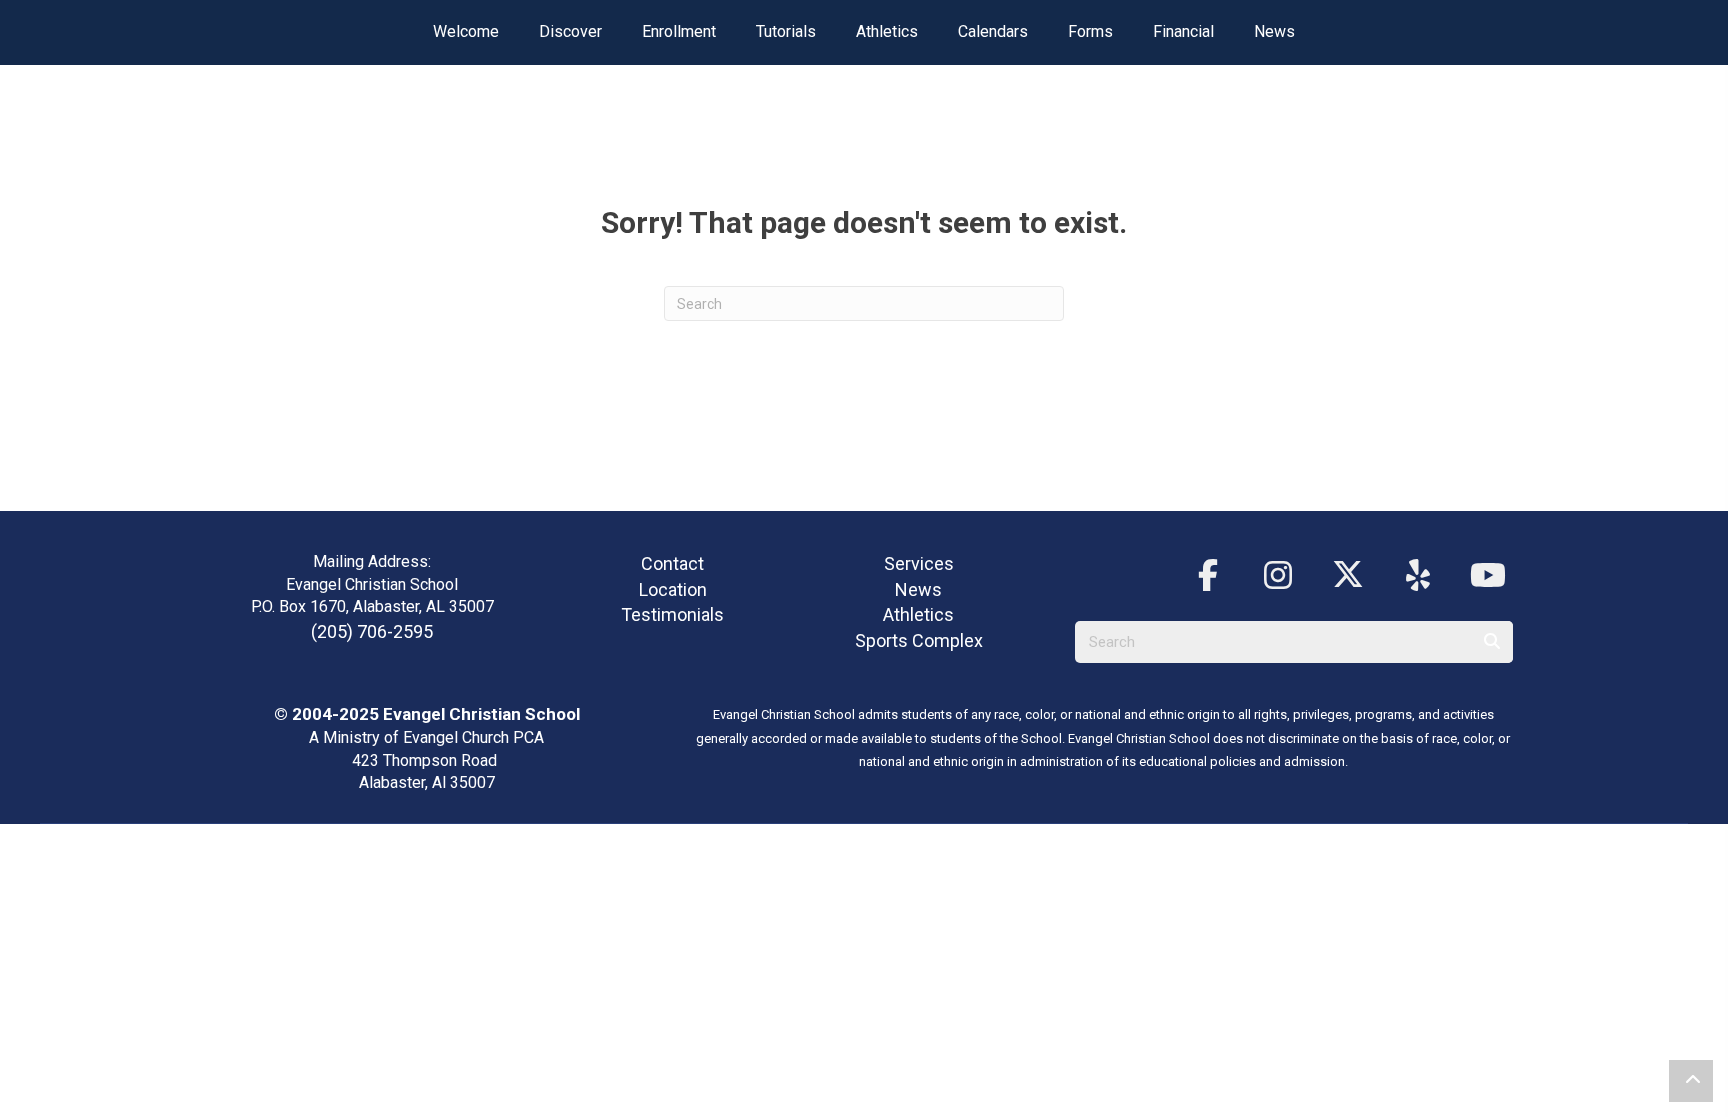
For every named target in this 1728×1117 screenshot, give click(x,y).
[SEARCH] (1492, 642)
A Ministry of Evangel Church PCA (426, 737)
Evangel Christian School (481, 714)
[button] (1208, 576)
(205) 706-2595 (372, 631)
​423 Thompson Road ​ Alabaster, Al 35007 (426, 771)
